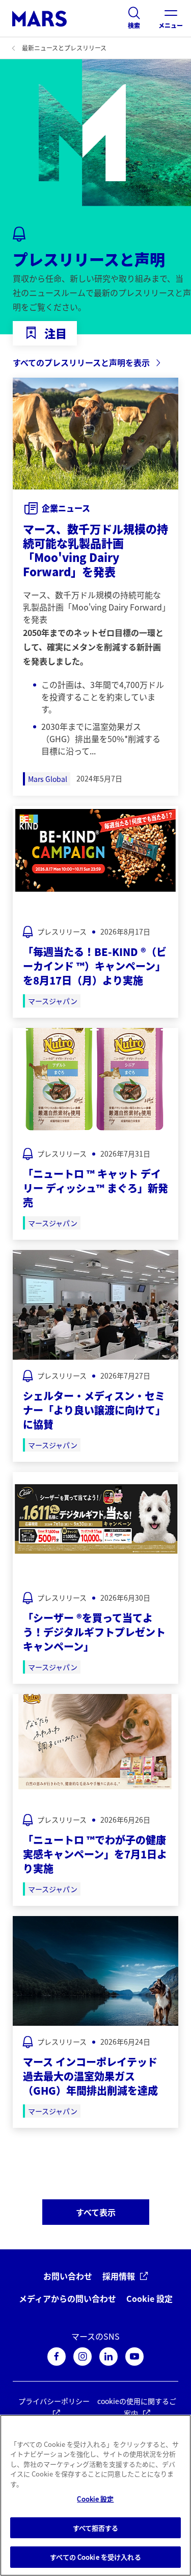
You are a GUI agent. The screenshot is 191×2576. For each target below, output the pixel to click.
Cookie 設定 (149, 2299)
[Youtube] (134, 2357)
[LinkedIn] (108, 2357)
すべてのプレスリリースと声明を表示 (81, 362)
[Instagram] (83, 2357)
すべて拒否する (96, 2528)
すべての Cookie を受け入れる (95, 2557)
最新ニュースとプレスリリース (64, 48)
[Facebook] (57, 2357)
